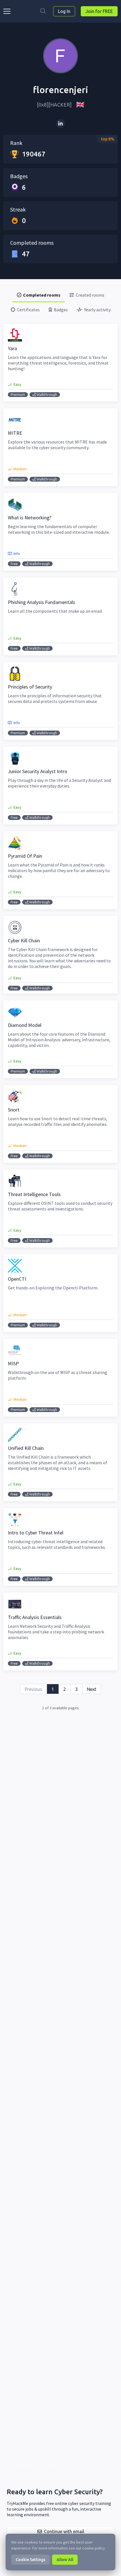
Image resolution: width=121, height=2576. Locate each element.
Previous (33, 1689)
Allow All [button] (65, 2560)
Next (92, 1689)
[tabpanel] (60, 1017)
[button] (60, 2531)
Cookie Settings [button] (31, 2560)
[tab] (39, 295)
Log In (64, 11)
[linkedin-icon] (60, 123)
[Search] (43, 11)
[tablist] (60, 302)
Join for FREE (99, 11)
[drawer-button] (8, 11)
